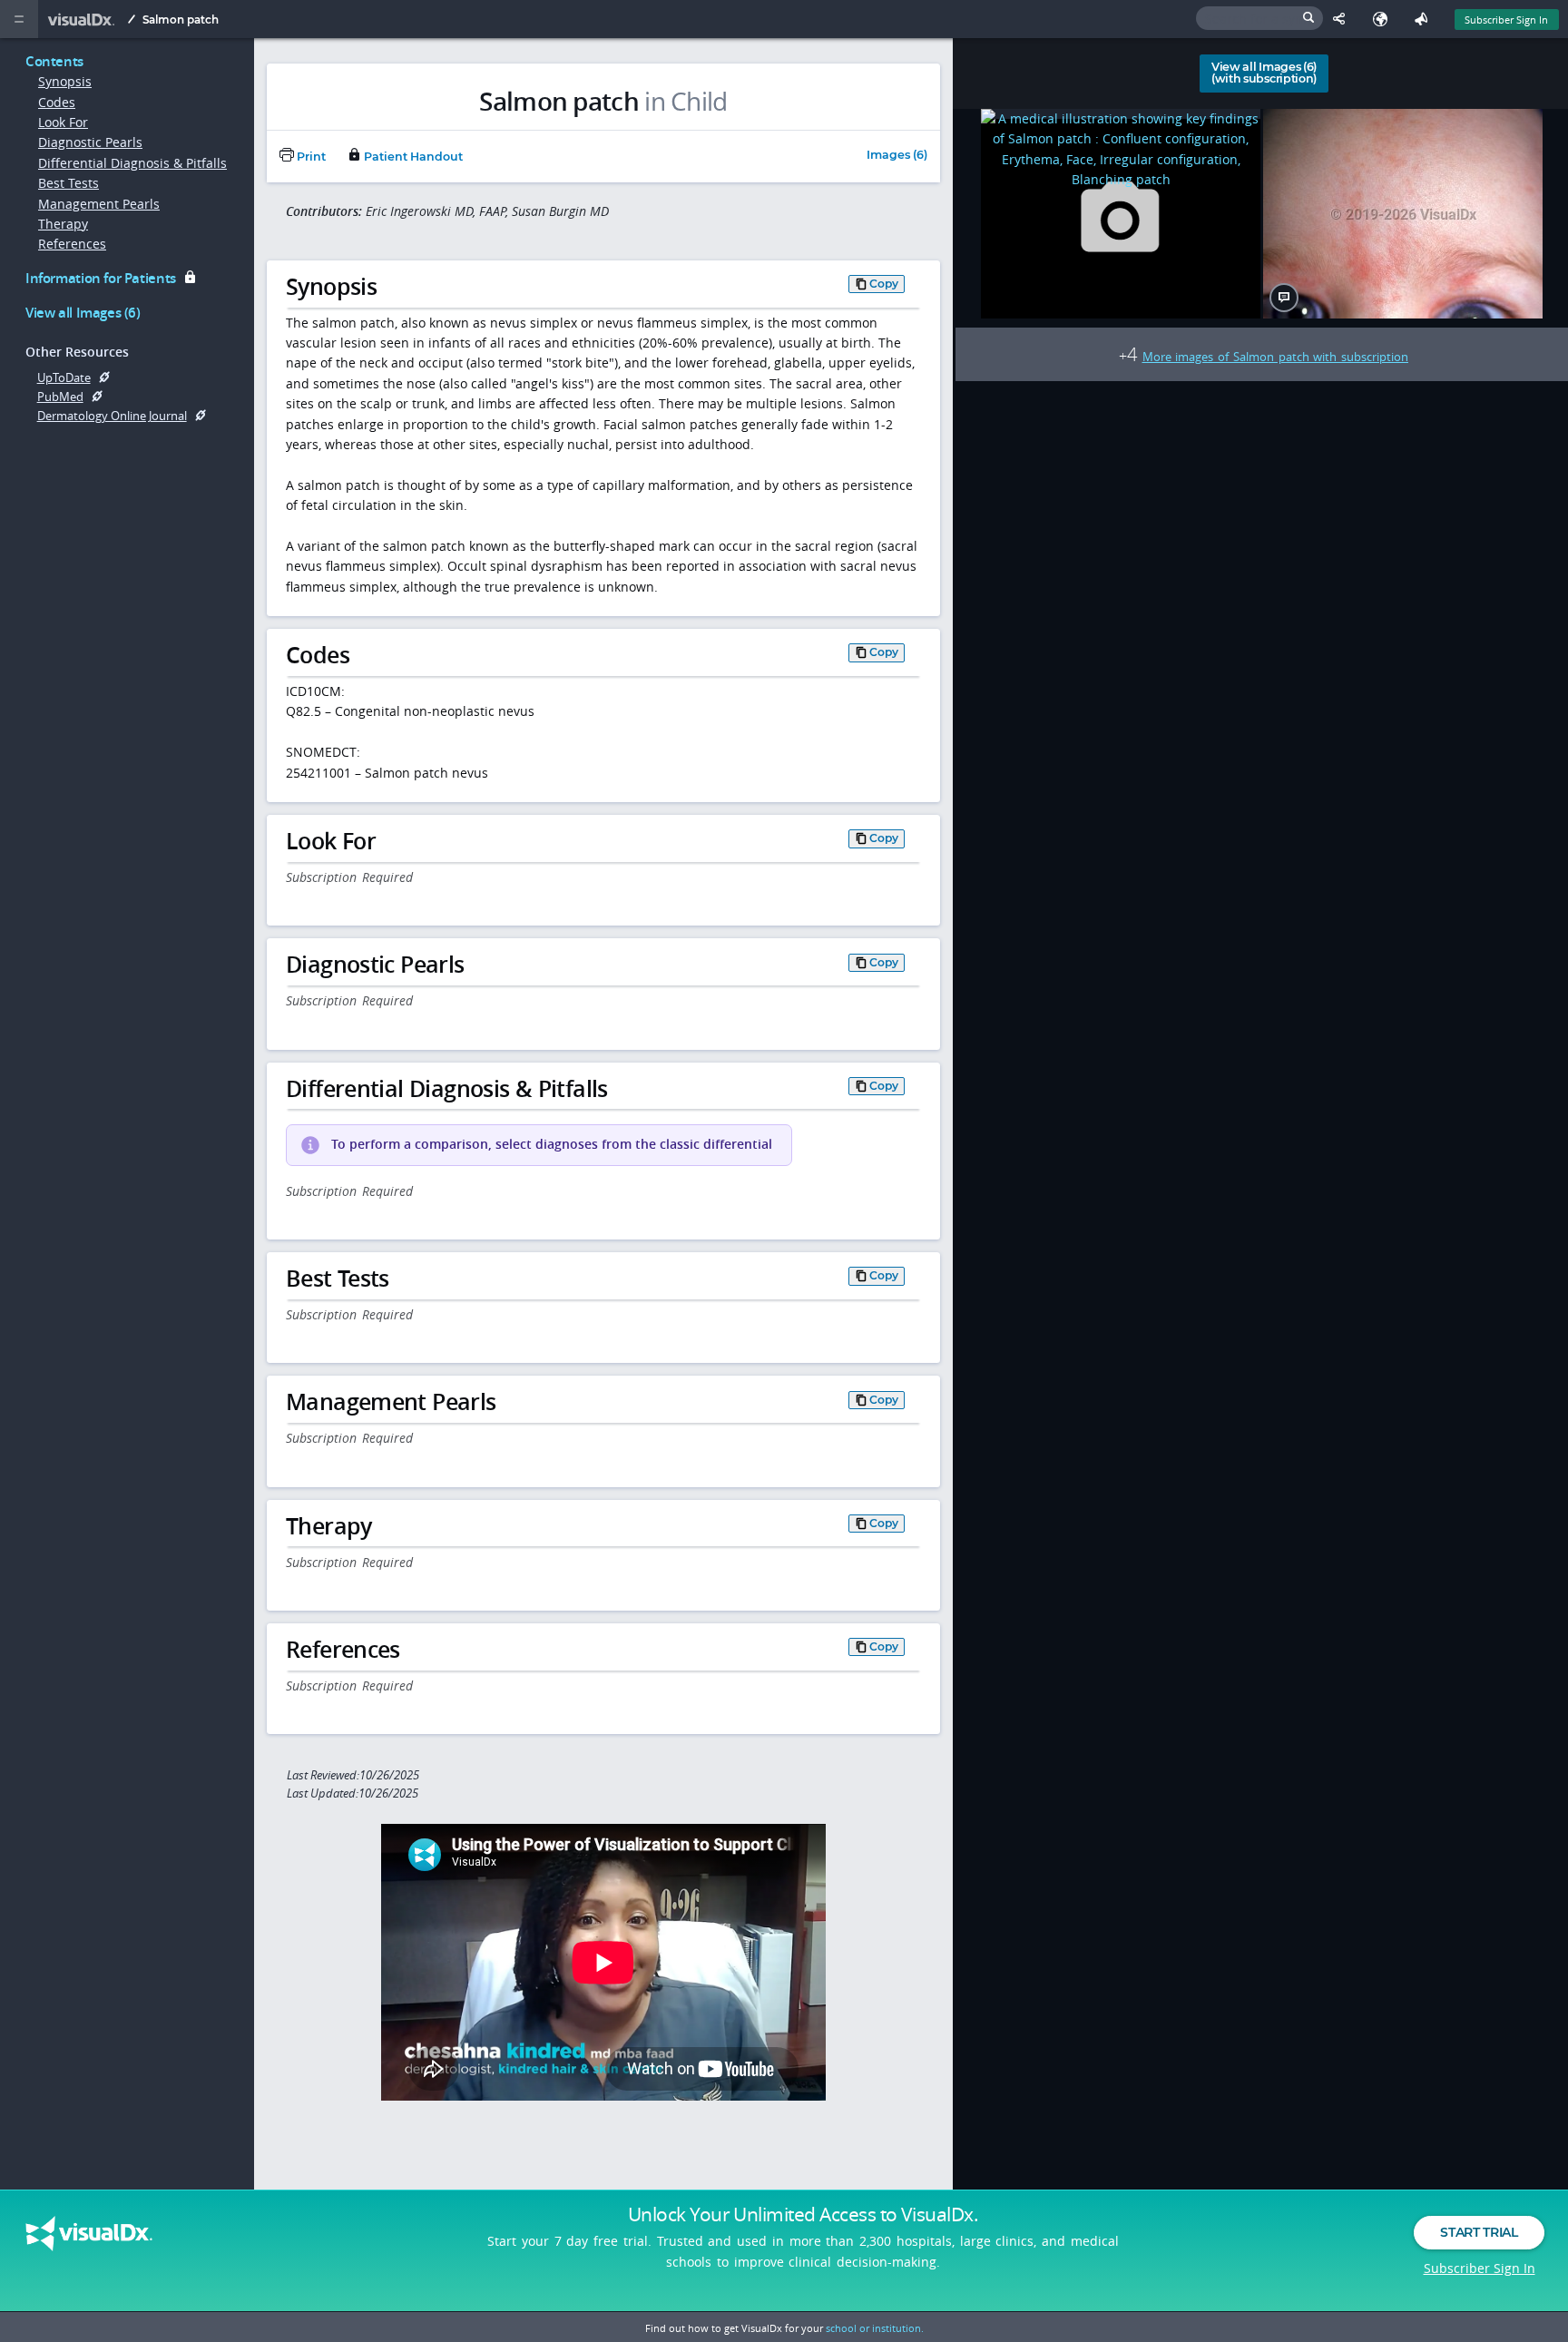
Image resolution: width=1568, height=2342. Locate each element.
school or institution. (875, 2328)
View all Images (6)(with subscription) (1264, 73)
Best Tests (69, 183)
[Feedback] (1425, 19)
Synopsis (65, 81)
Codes (57, 102)
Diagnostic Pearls (90, 142)
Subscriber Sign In (1506, 20)
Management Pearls (99, 204)
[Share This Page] (1343, 19)
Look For (63, 122)
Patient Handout (412, 157)
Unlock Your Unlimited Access (803, 2214)
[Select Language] (1384, 19)
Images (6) (897, 156)
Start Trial (1479, 2232)
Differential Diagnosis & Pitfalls (132, 163)
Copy (884, 284)
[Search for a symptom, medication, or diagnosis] (1259, 18)
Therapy (63, 224)
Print (310, 157)
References (72, 244)
